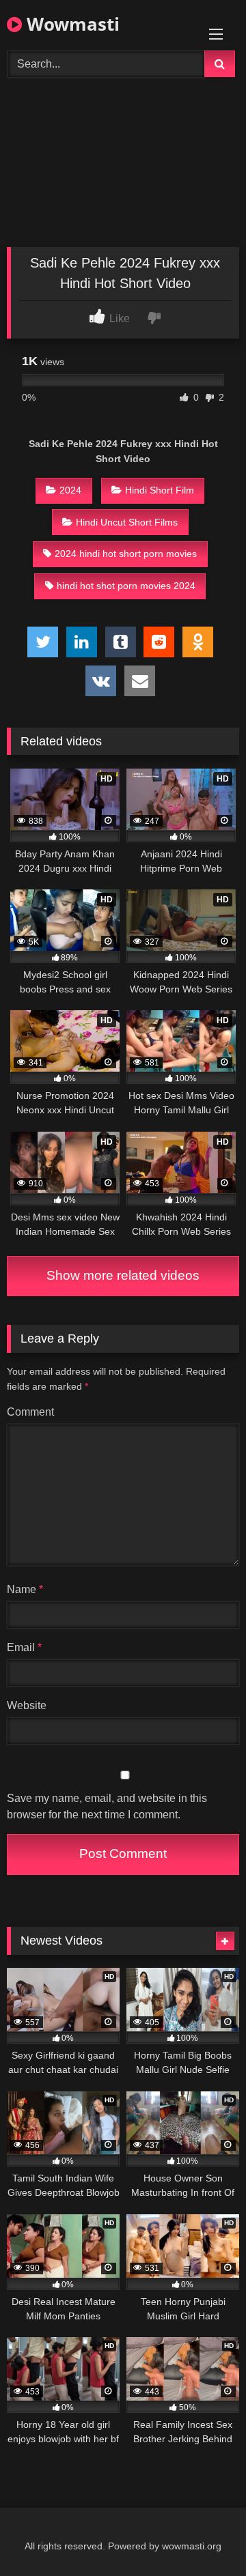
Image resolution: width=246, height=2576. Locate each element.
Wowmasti (71, 24)
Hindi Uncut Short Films (127, 522)
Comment (30, 1412)
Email (24, 1647)
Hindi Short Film (160, 490)
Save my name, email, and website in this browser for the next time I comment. (107, 1806)
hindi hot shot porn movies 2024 (126, 586)
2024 (70, 490)
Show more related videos (123, 1275)
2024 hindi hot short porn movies (126, 554)
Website (27, 1705)
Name (25, 1589)
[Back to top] (204, 2535)
